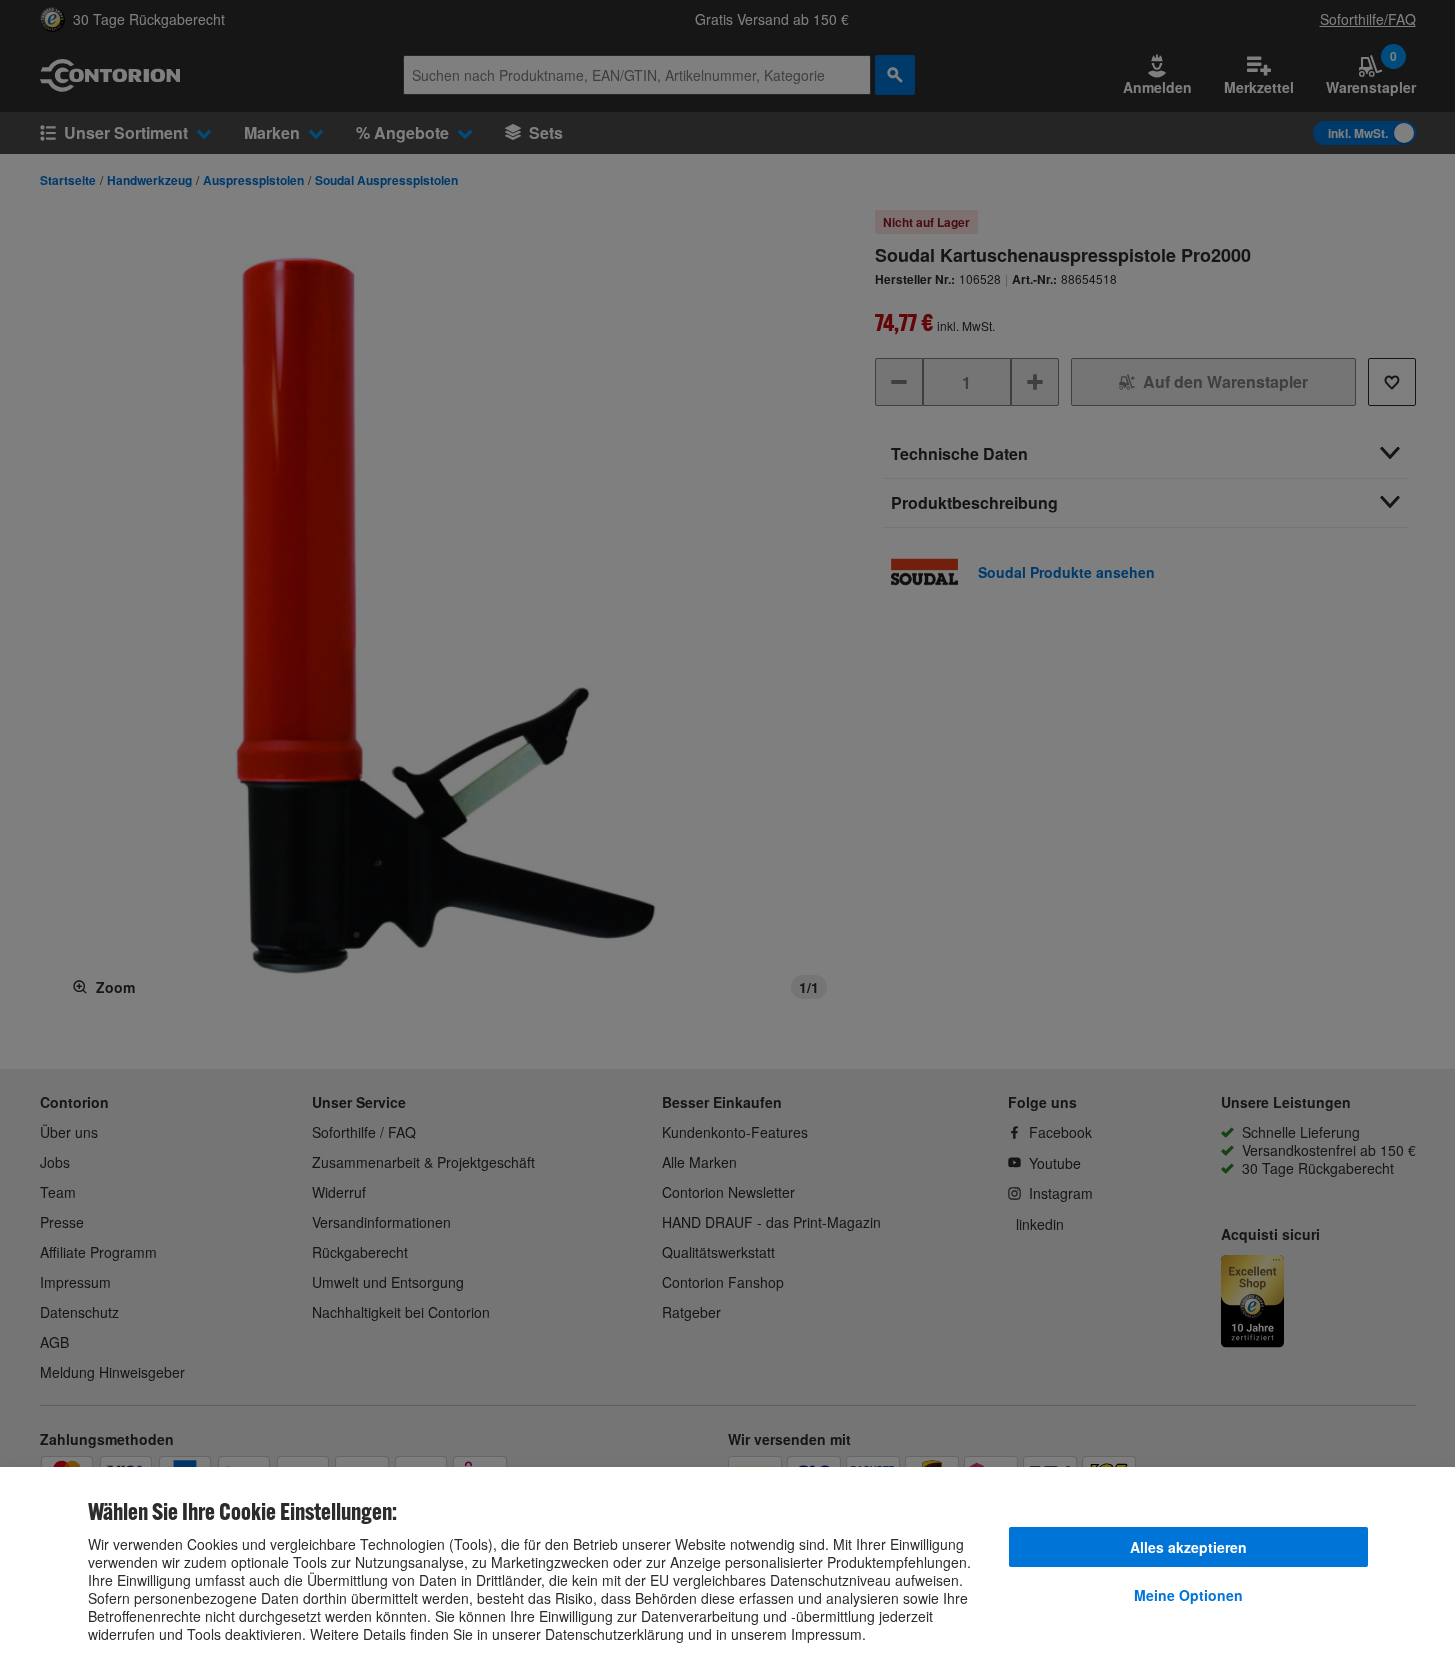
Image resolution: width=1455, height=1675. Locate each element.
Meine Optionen (1188, 1595)
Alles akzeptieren (1188, 1547)
